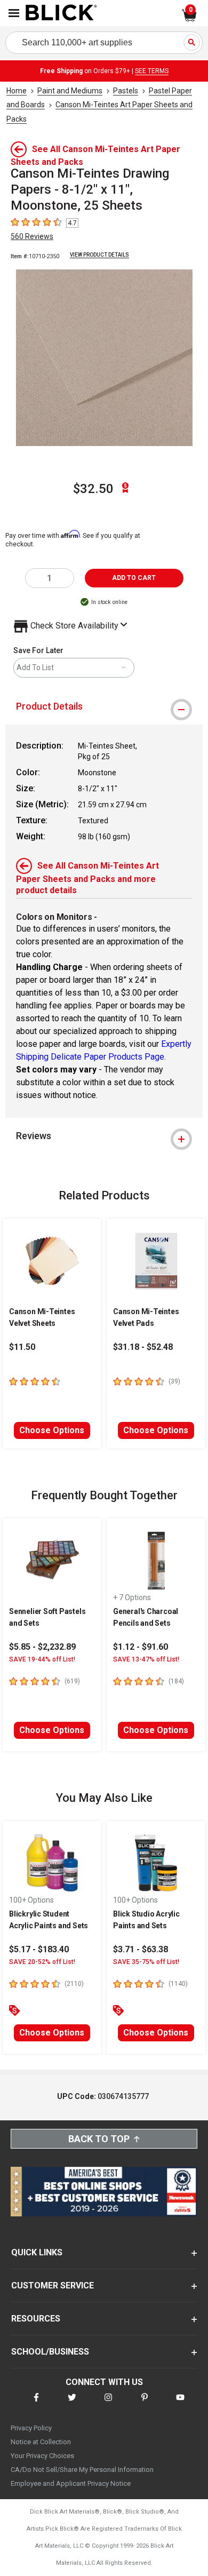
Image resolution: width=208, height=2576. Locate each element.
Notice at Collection (41, 2442)
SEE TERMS (152, 71)
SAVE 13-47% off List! (146, 1659)
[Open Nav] (14, 13)
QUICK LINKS (37, 2252)
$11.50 (22, 1347)
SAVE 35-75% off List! (146, 1962)
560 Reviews (32, 236)
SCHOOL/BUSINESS (50, 2352)
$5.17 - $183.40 (39, 1949)
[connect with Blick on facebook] (36, 2404)
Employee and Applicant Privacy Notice (71, 2483)
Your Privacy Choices (42, 2456)
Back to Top (99, 2139)
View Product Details (99, 255)
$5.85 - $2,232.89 (42, 1647)
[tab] (104, 706)
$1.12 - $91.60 (141, 1647)
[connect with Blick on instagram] (108, 2404)
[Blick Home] (61, 13)
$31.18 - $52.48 (143, 1347)
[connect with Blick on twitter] (72, 2404)
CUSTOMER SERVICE (53, 2285)
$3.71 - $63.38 (141, 1949)
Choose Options (52, 1430)
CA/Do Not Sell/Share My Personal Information (82, 2470)
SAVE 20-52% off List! (42, 1962)
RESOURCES (36, 2319)
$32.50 (93, 489)
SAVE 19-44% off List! (42, 1659)
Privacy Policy (31, 2428)
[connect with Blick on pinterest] (145, 2404)
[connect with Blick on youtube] (180, 2404)
